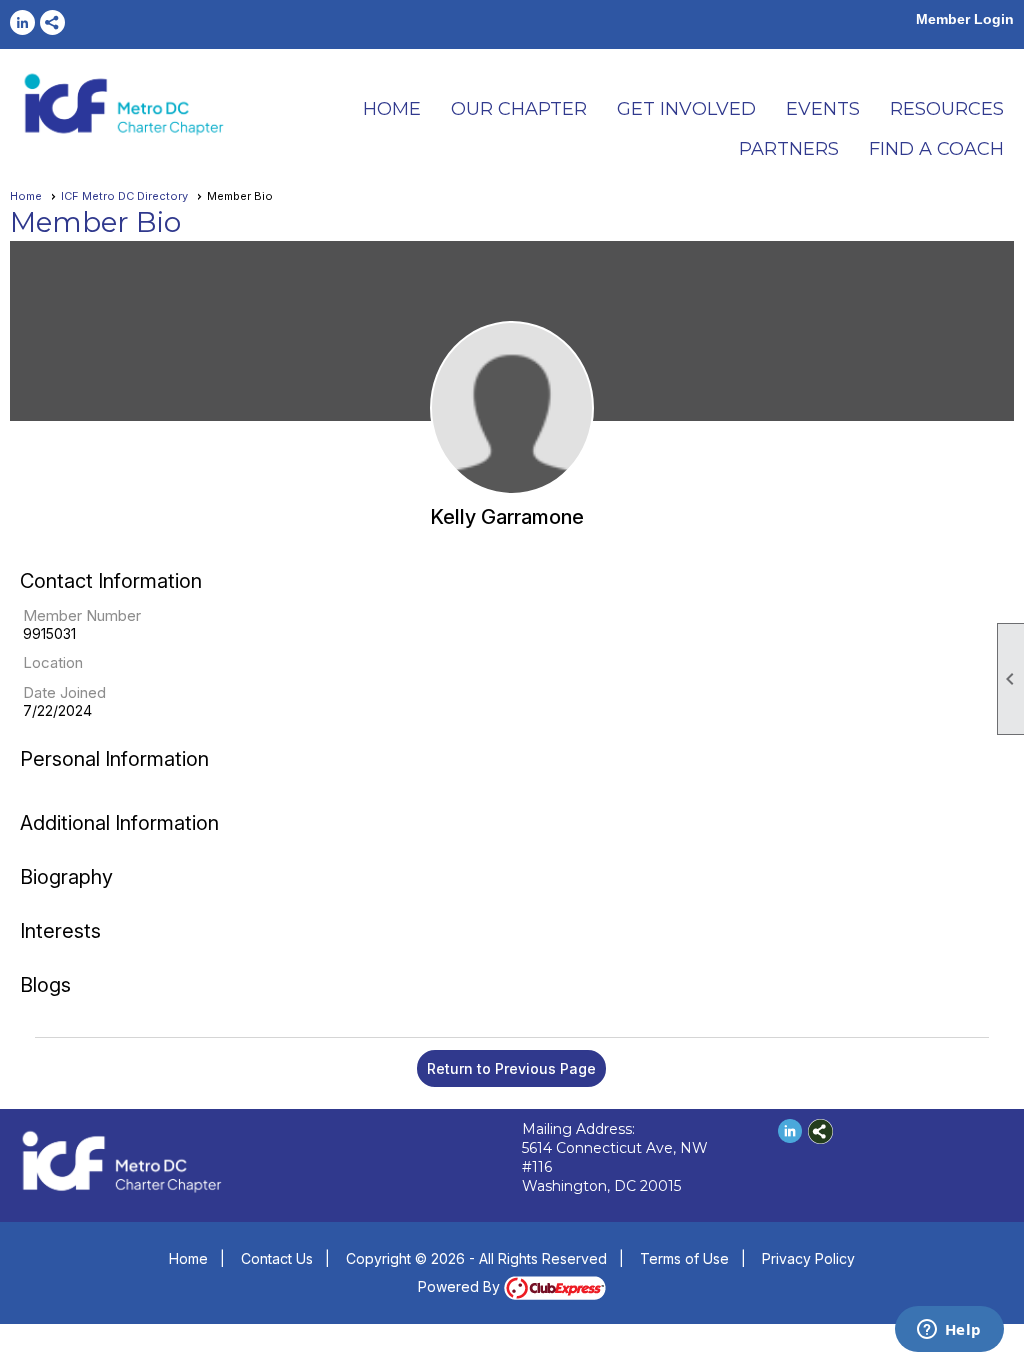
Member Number (82, 615)
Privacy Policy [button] (808, 1258)
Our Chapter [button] (519, 109)
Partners (789, 149)
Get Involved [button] (686, 109)
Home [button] (392, 109)
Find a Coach (936, 149)
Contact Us (277, 1258)
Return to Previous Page (511, 1068)
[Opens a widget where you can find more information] (949, 1331)
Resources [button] (947, 109)
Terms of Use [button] (684, 1258)
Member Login (965, 19)
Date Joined (64, 692)
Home (26, 196)
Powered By (461, 1286)
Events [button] (823, 109)
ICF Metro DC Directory (124, 196)
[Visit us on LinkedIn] (22, 22)
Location (53, 662)
